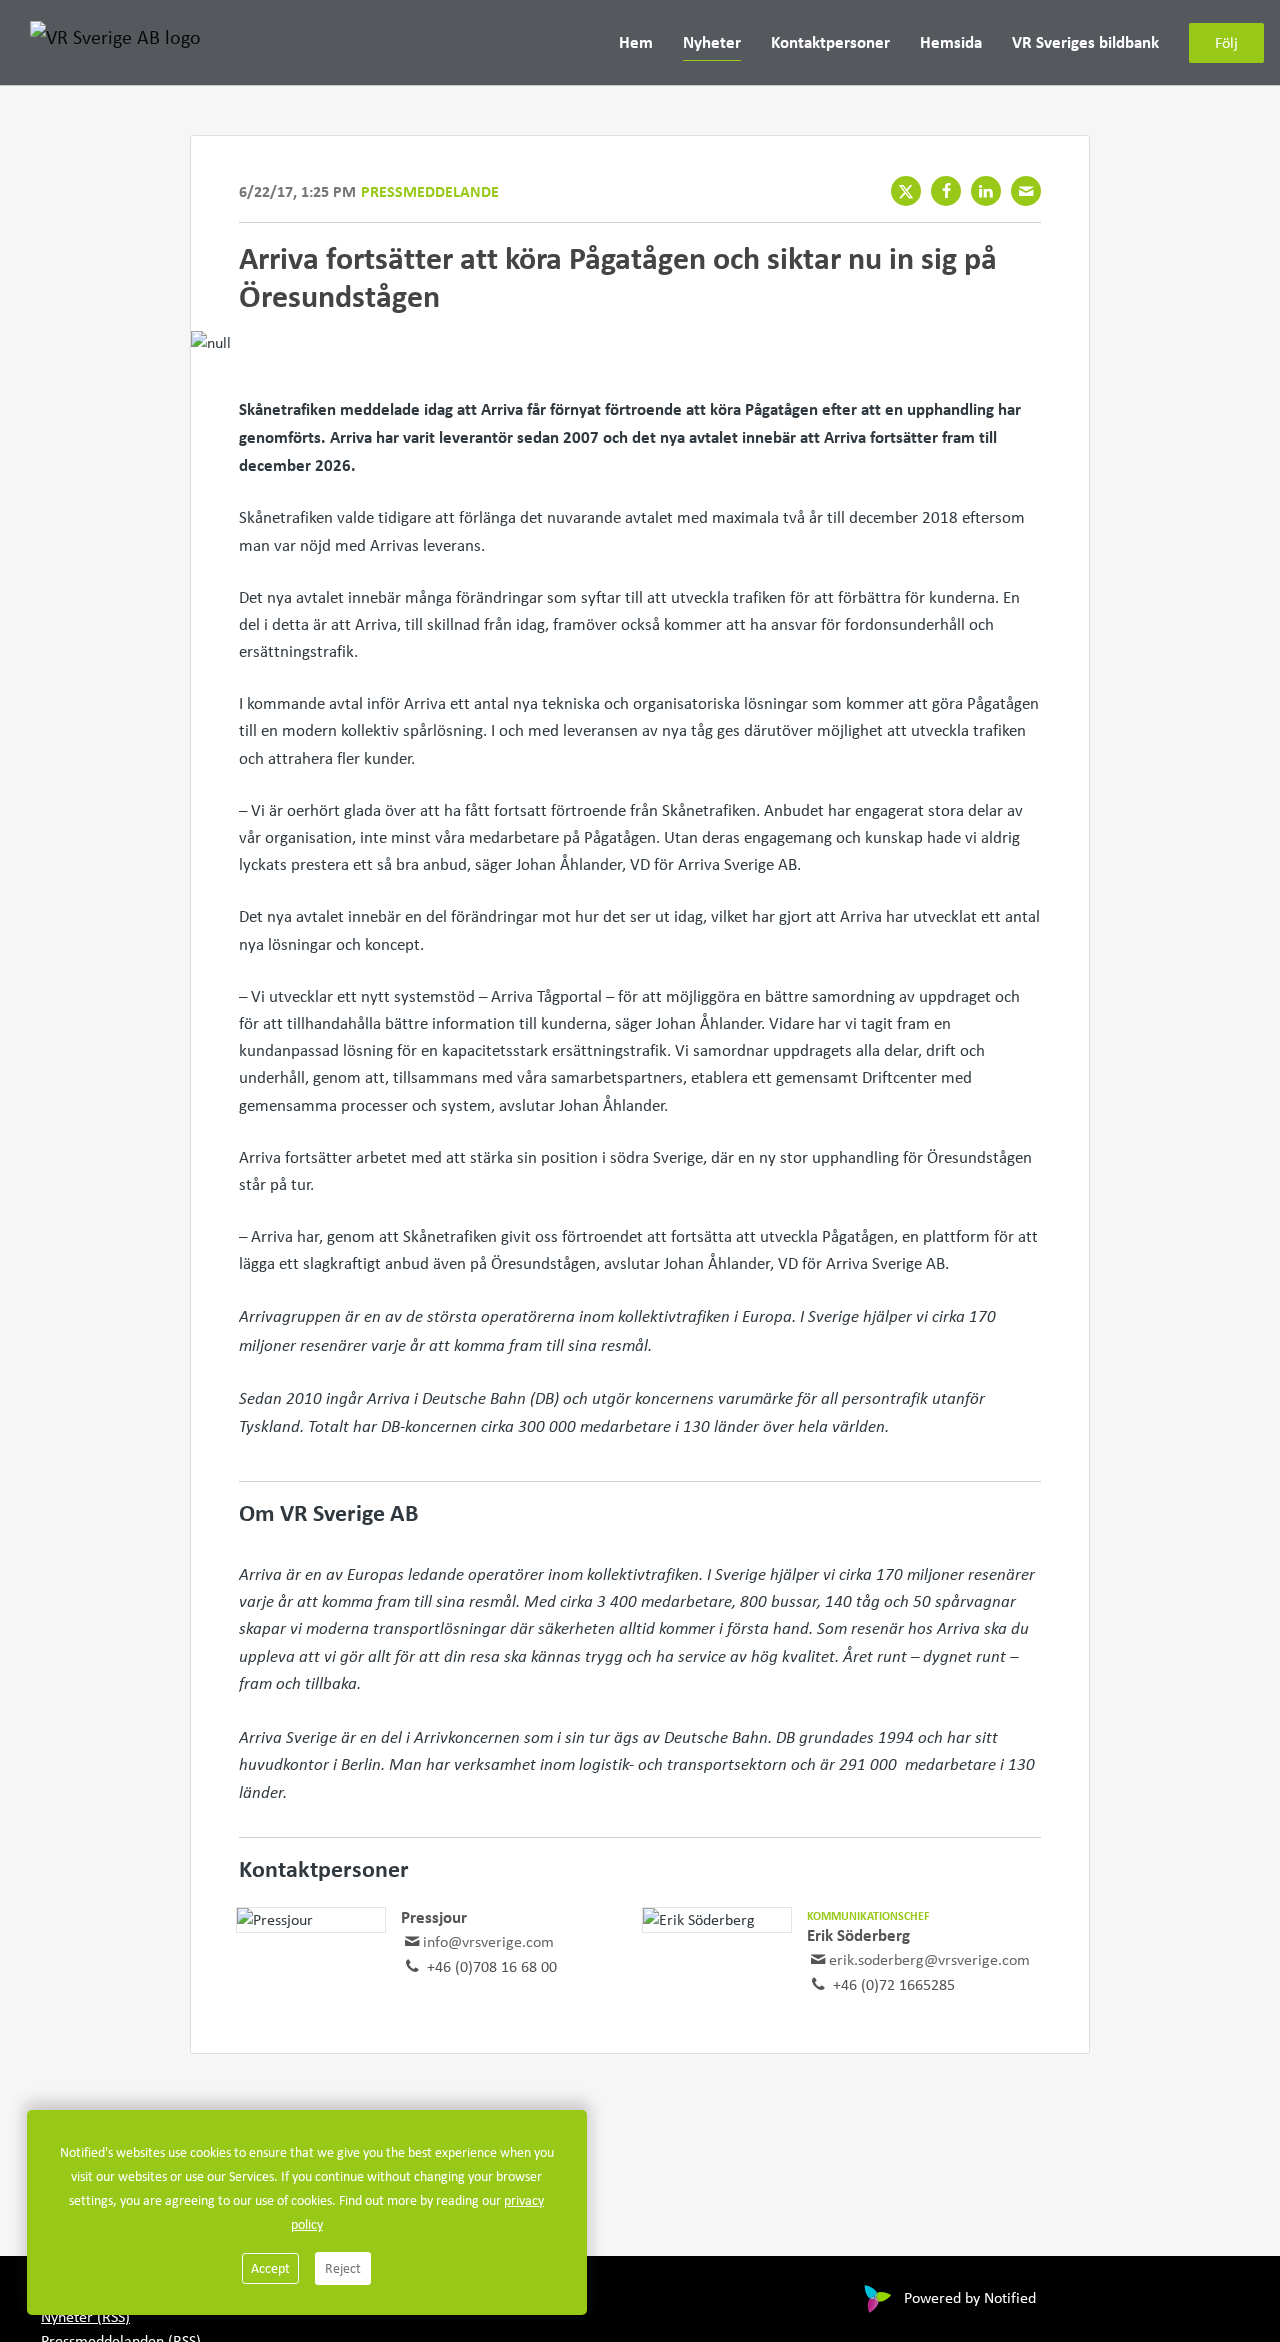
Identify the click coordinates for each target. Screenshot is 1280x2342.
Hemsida (951, 41)
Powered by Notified (970, 2297)
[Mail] (1026, 191)
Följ (1226, 42)
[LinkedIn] (986, 191)
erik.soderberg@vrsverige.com (929, 1959)
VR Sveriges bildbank (1085, 41)
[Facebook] (946, 191)
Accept (270, 2268)
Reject (343, 2268)
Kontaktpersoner (830, 41)
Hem (636, 41)
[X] (906, 191)
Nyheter (712, 41)
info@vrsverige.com (488, 1941)
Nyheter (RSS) (85, 2316)
